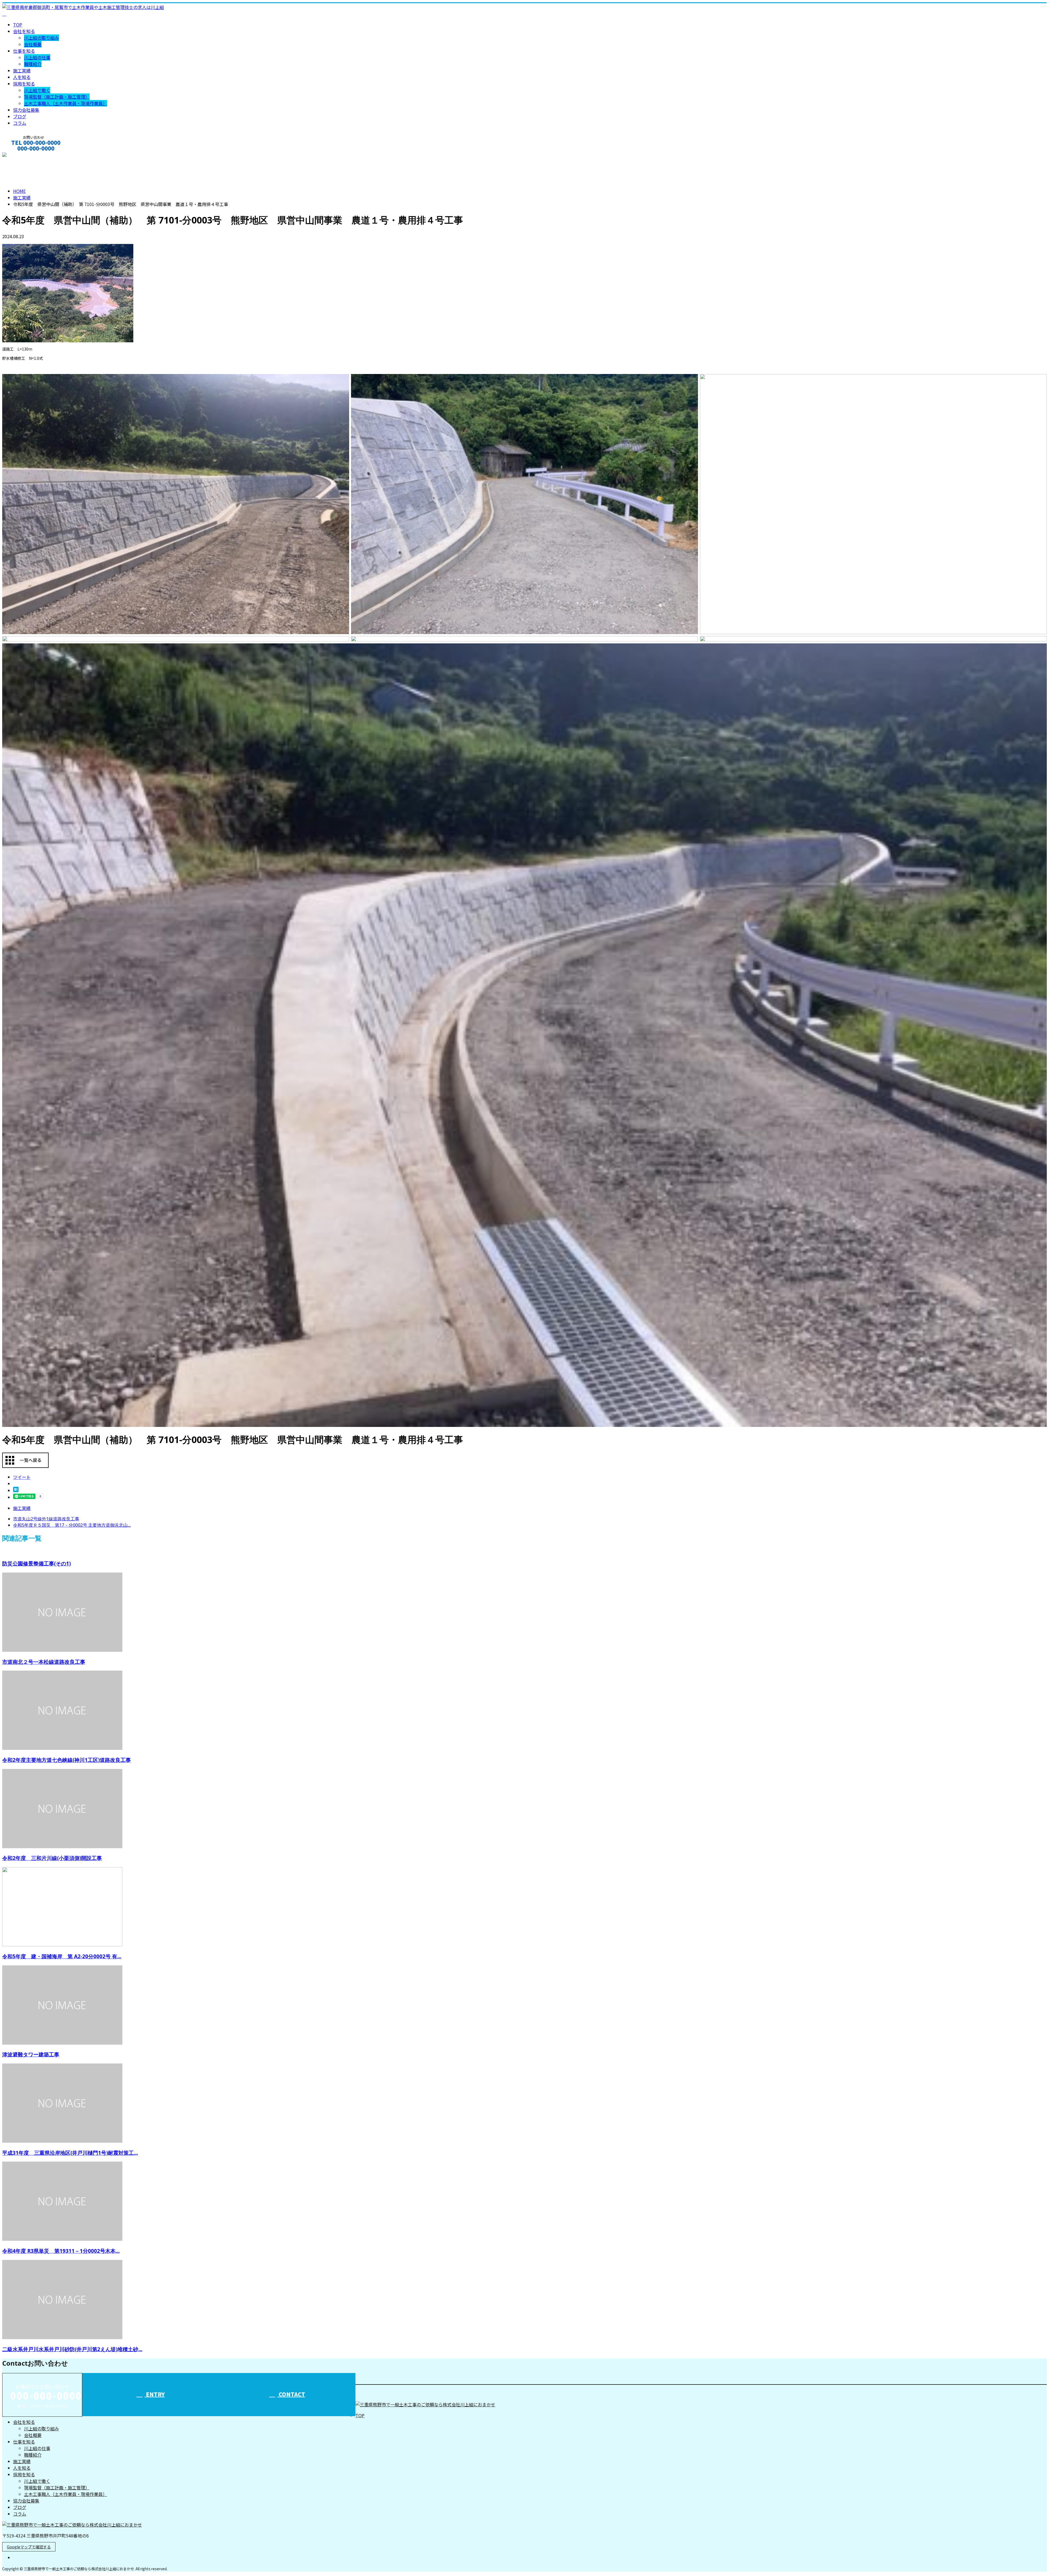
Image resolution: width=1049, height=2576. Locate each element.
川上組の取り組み (42, 38)
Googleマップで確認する (29, 2547)
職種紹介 (33, 64)
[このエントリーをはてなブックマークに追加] (16, 1490)
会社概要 (33, 44)
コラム (20, 123)
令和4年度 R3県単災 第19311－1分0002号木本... (61, 2251)
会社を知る (24, 31)
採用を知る (24, 84)
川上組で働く (37, 90)
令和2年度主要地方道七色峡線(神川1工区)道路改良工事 (67, 1760)
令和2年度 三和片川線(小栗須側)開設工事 (52, 1858)
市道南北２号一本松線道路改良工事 (44, 1662)
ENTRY (155, 2394)
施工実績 (22, 70)
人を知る (22, 77)
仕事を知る (24, 51)
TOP (18, 25)
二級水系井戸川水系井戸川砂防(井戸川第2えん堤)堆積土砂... (72, 2349)
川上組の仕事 (37, 57)
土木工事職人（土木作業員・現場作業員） (66, 103)
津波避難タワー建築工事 (31, 2054)
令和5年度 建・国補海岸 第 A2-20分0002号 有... (62, 1956)
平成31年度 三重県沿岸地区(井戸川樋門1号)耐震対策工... (70, 2153)
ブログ (20, 116)
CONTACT (21, 156)
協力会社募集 (26, 110)
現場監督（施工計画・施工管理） (57, 97)
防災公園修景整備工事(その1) (36, 1563)
